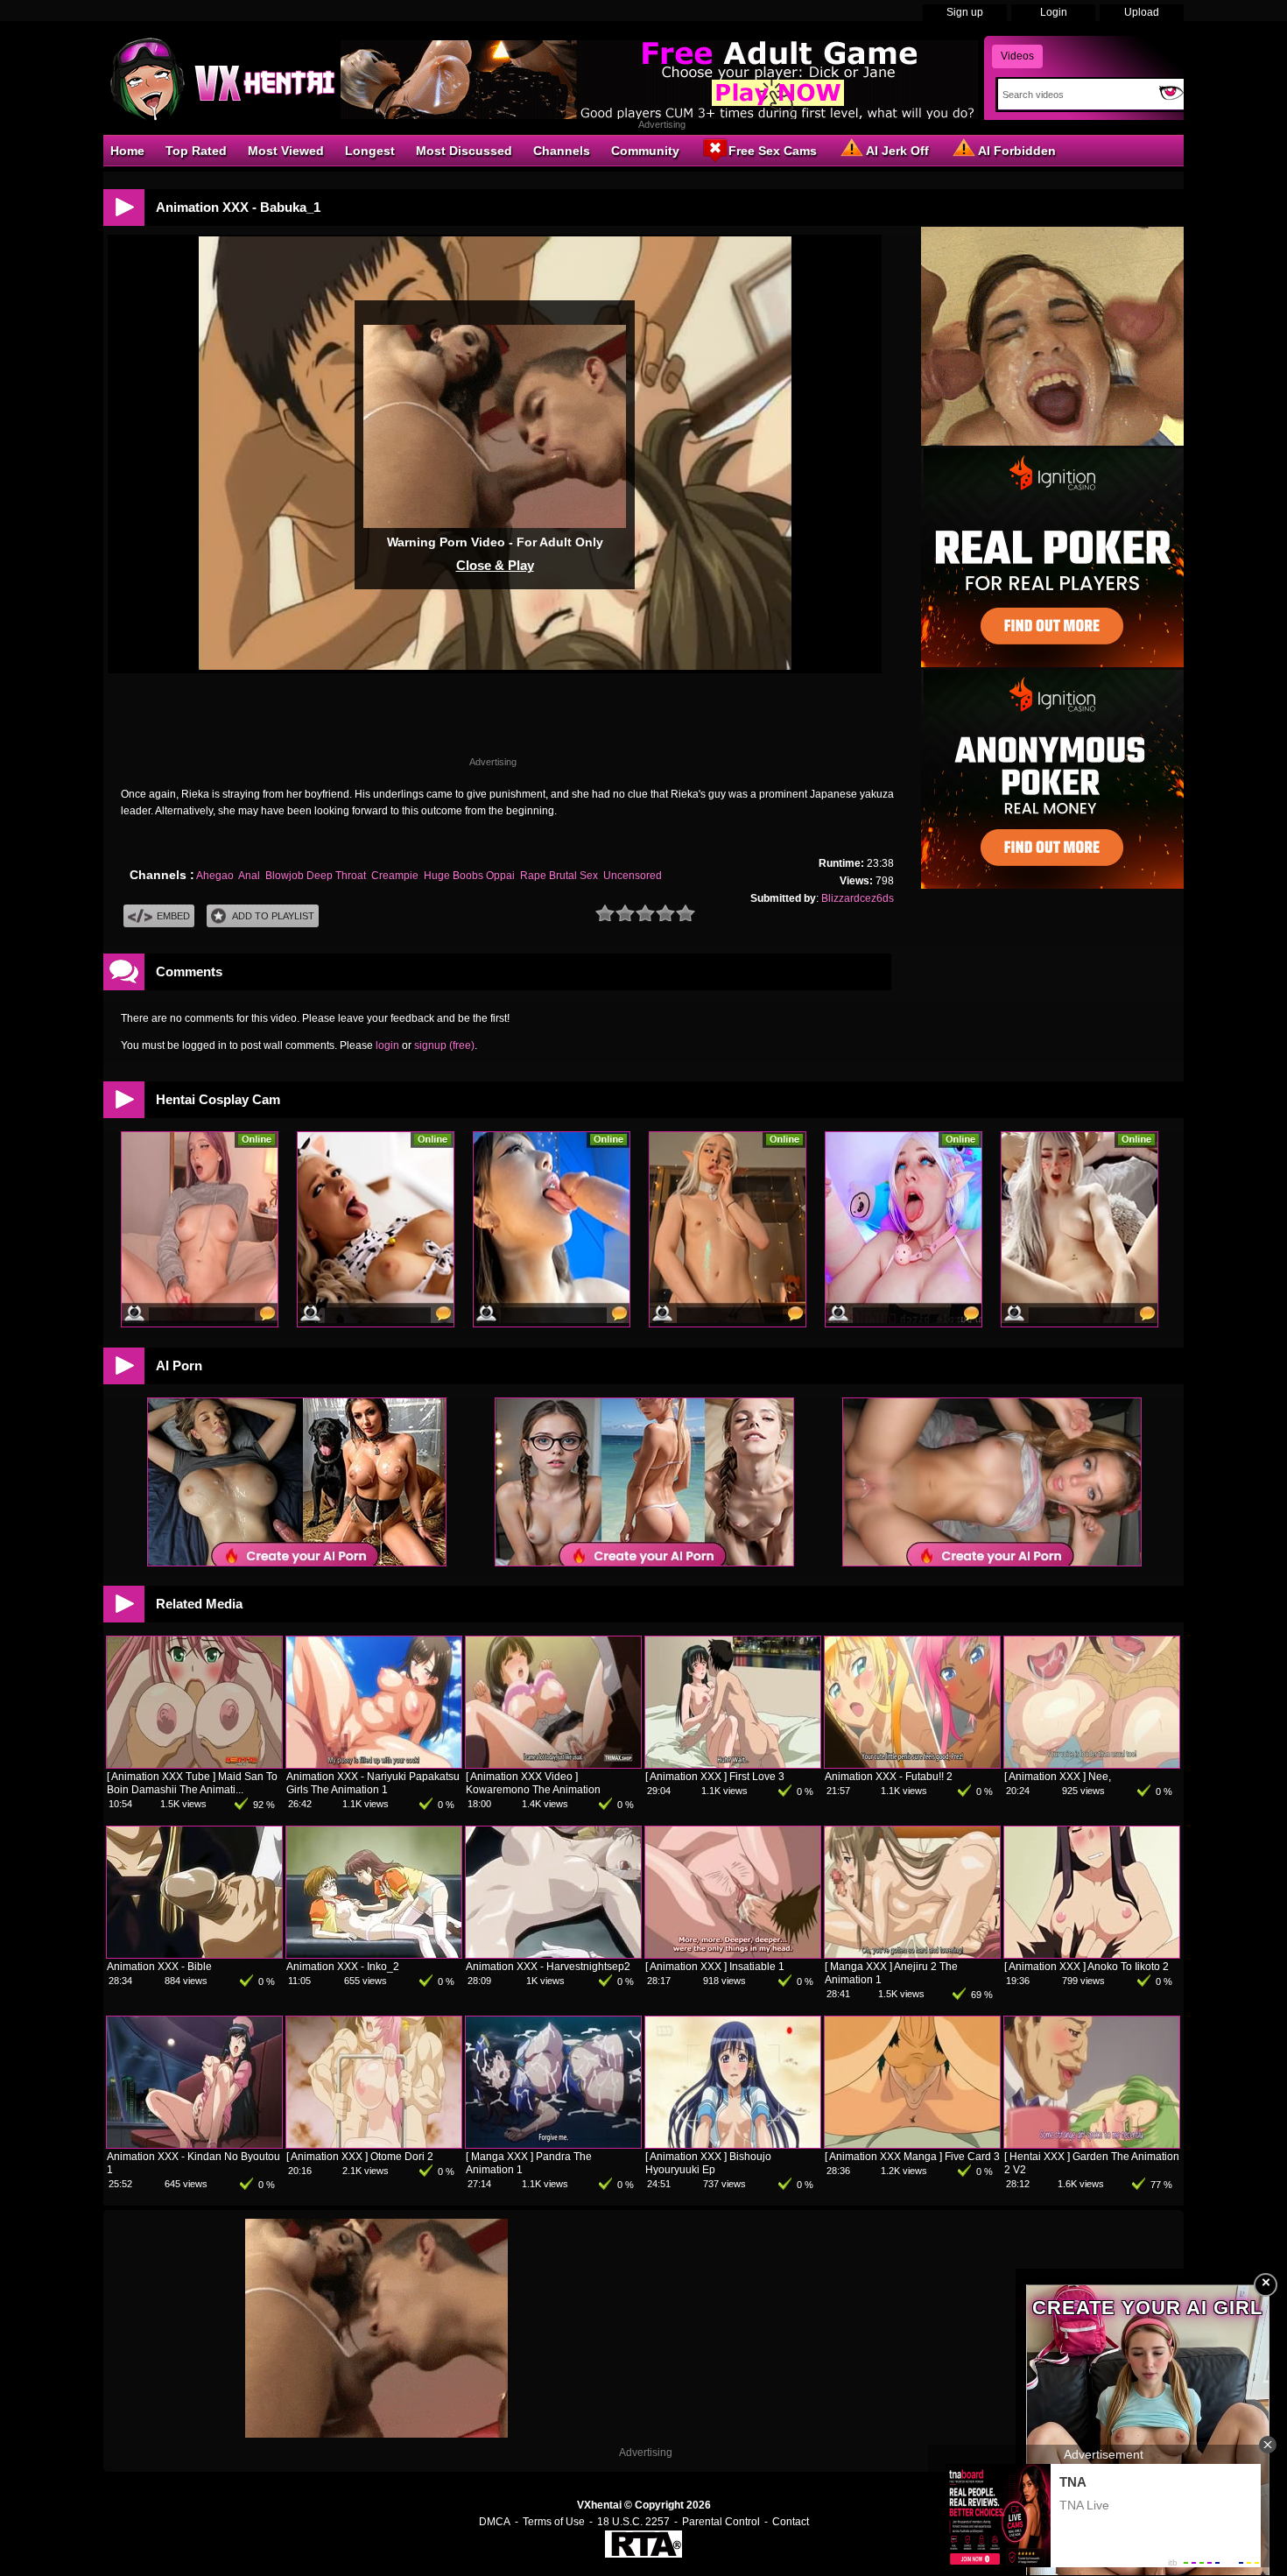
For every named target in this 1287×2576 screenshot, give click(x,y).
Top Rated (196, 151)
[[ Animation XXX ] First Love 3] (733, 1764)
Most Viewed (286, 151)
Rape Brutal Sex (559, 876)
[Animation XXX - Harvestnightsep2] (553, 1954)
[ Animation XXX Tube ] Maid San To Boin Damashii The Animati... (192, 1783)
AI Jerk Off (897, 151)
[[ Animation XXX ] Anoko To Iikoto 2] (1092, 1954)
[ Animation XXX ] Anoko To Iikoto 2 (1087, 1967)
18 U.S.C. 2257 (633, 2522)
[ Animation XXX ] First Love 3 (715, 1777)
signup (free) (444, 1045)
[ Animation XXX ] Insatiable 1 (715, 1967)
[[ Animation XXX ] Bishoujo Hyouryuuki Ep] (733, 2144)
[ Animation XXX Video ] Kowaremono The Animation (533, 1783)
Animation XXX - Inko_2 (343, 1967)
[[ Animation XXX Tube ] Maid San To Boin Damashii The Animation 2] (194, 1764)
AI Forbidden (1017, 151)
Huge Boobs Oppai (469, 876)
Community (645, 151)
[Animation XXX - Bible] (194, 1954)
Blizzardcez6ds (858, 898)
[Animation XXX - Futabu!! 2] (912, 1764)
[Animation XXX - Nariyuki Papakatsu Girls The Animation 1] (374, 1764)
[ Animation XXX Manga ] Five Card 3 (912, 2157)
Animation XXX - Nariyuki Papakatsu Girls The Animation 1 (373, 1783)
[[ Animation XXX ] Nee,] (1092, 1764)
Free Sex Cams (773, 151)
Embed (173, 916)
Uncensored (633, 876)
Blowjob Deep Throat (316, 876)
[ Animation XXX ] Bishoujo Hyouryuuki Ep (708, 2163)
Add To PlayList (273, 916)
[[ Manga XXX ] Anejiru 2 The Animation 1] (912, 1954)
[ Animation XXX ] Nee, (1058, 1777)
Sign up (965, 12)
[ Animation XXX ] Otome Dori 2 (360, 2157)
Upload (1142, 12)
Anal (249, 876)
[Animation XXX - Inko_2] (374, 1954)
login (387, 1045)
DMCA (495, 2522)
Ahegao (215, 876)
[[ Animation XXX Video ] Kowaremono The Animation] (553, 1764)
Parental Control (721, 2522)
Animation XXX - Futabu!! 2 (889, 1777)
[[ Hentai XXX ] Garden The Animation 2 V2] (1092, 2144)
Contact (791, 2522)
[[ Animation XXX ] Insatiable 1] (733, 1954)
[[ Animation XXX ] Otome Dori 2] (374, 2144)
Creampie (395, 876)
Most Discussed (464, 151)
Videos (1017, 56)
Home (127, 151)
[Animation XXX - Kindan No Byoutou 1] (194, 2144)
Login (1054, 12)
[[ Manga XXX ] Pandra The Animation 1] (553, 2144)
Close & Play (495, 565)
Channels (562, 151)
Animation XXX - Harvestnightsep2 (548, 1967)
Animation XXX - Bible (159, 1967)
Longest (370, 151)
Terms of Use (554, 2522)
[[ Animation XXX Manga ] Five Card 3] (912, 2144)
